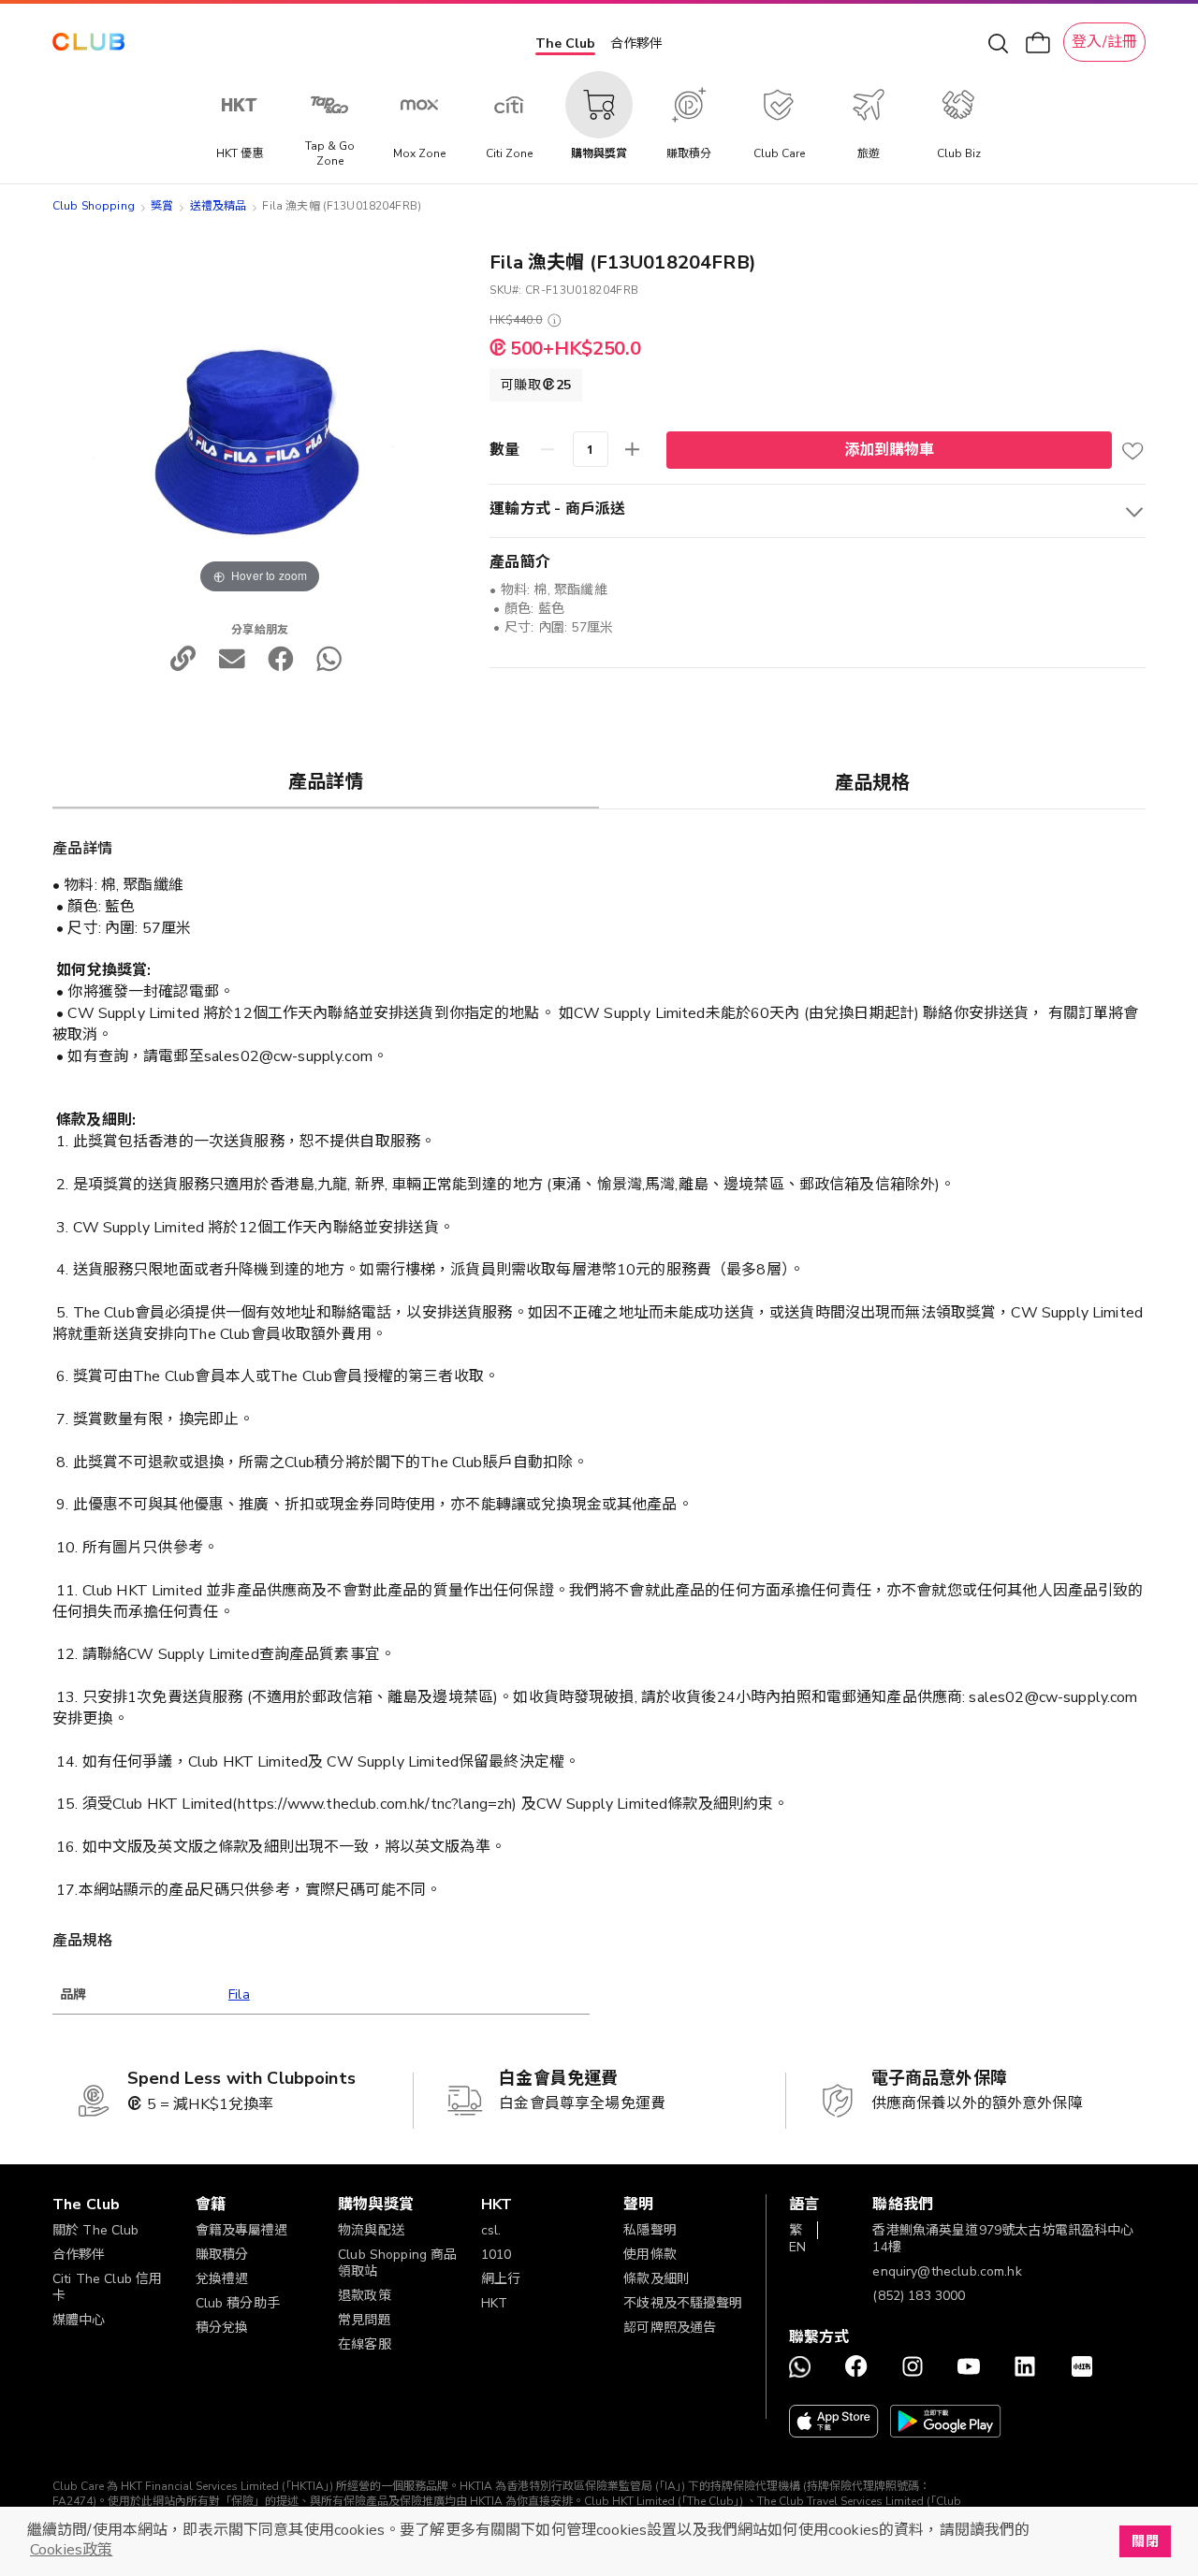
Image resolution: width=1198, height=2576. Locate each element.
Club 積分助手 (238, 2303)
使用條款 (650, 2255)
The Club (565, 44)
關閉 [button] (1145, 2541)
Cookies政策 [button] (71, 2550)
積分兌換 (222, 2328)
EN (797, 2247)
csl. (491, 2230)
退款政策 (365, 2296)
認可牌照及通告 (670, 2328)
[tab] (326, 781)
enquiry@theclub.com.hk (947, 2271)
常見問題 (365, 2320)
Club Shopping (94, 206)
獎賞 (162, 206)
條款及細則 (657, 2279)
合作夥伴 (636, 44)
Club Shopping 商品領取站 (397, 2263)
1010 (497, 2255)
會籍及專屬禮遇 (242, 2230)
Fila (239, 1994)
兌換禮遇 (222, 2279)
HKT (494, 2303)
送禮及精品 (219, 206)
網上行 (501, 2279)
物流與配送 (371, 2230)
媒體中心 (79, 2320)
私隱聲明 (650, 2230)
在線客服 (365, 2344)
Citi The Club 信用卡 (107, 2287)
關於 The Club (96, 2230)
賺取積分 (222, 2255)
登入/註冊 (1104, 42)
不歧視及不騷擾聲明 (683, 2303)
